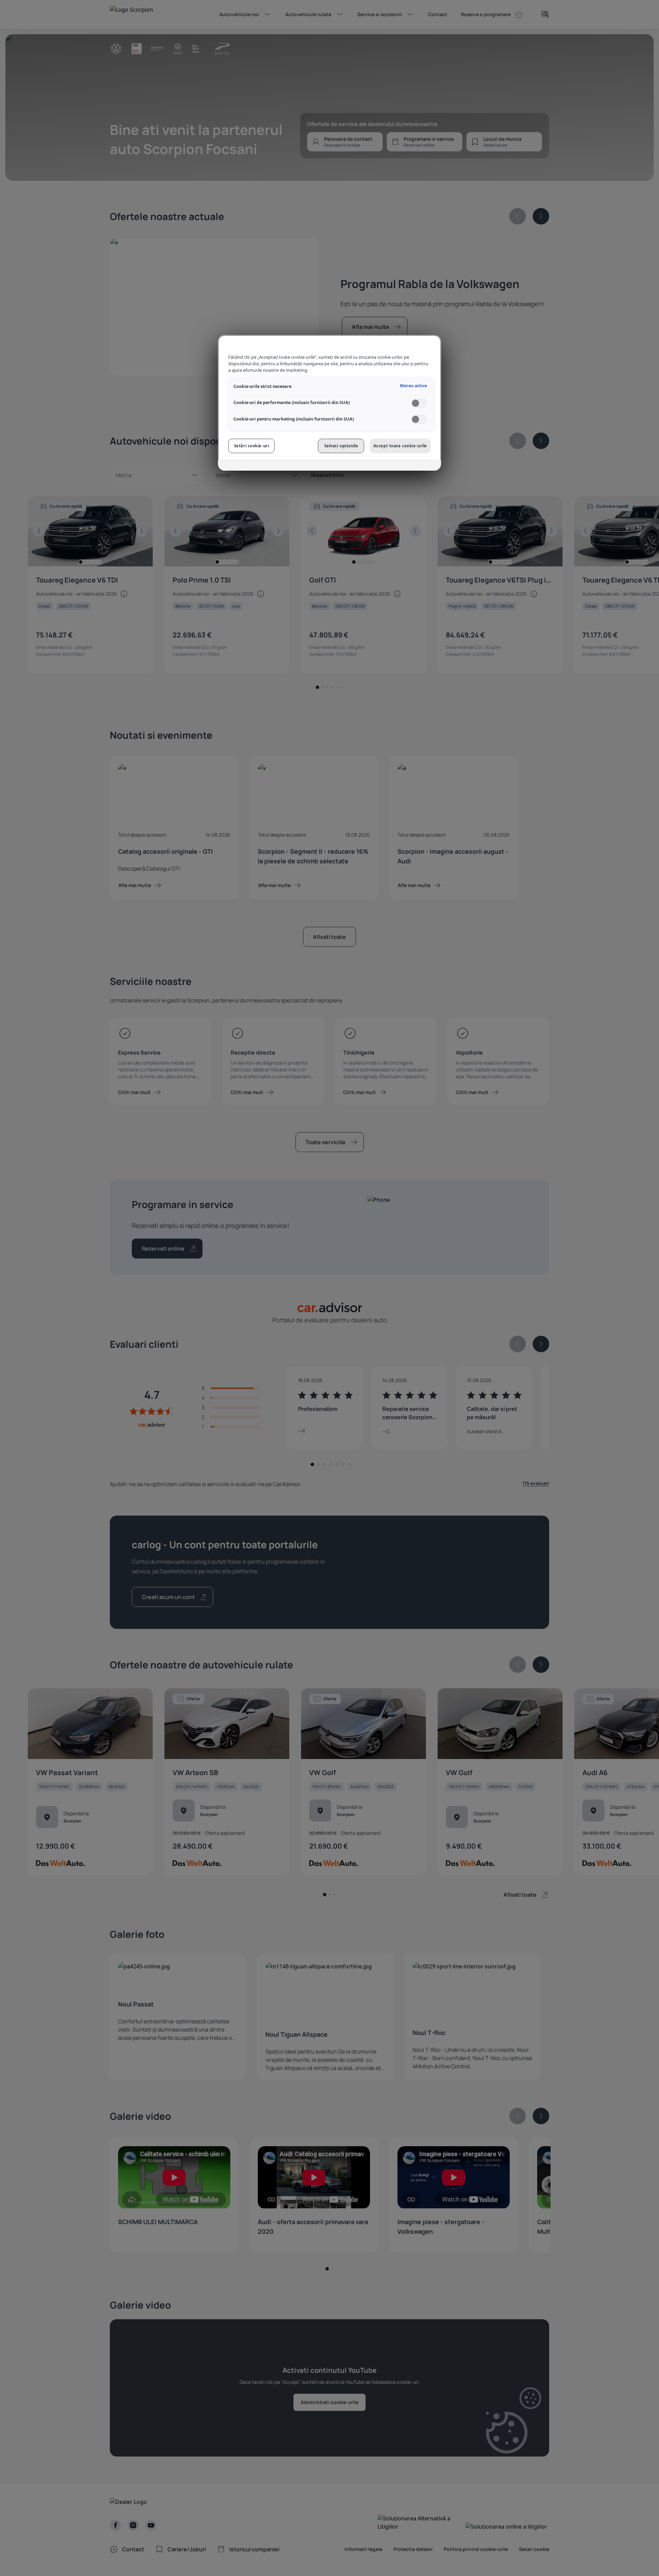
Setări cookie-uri (252, 446)
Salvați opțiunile (341, 446)
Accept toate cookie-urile (400, 446)
